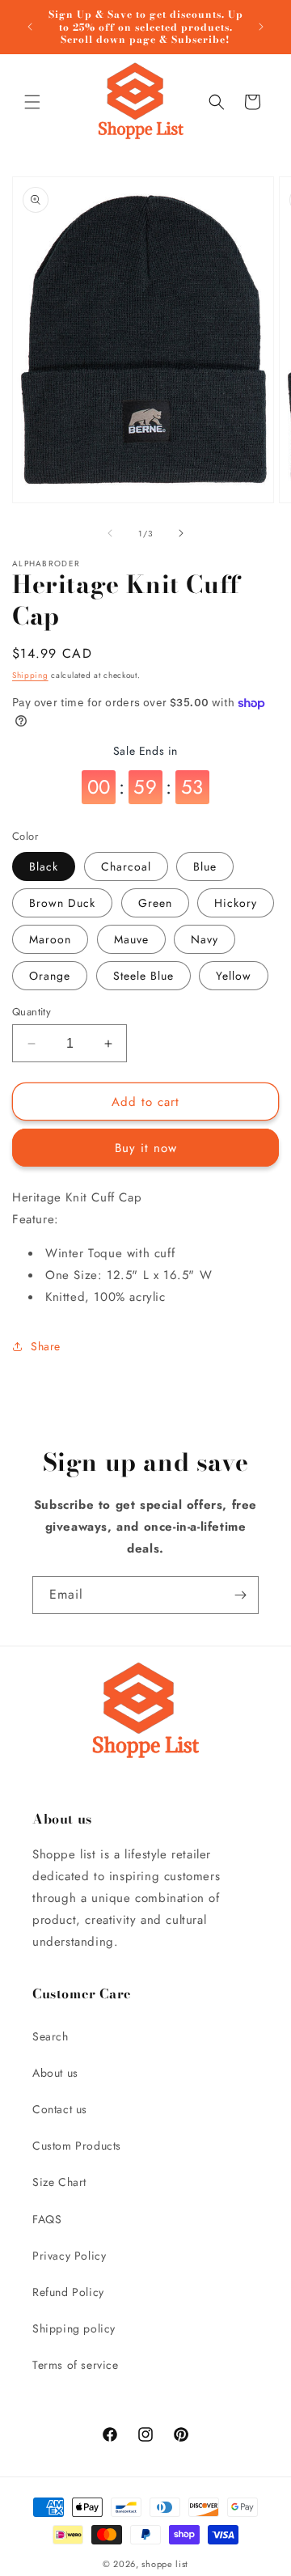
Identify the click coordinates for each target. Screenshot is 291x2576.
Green (155, 903)
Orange (50, 976)
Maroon (50, 939)
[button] (32, 102)
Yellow (234, 976)
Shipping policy (74, 2328)
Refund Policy (68, 2292)
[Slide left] (110, 533)
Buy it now (146, 1148)
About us (55, 2073)
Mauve (131, 939)
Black (44, 866)
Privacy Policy (69, 2256)
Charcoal (126, 866)
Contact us (60, 2109)
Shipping (30, 675)
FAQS (47, 2219)
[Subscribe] (240, 1595)
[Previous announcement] (30, 27)
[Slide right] (181, 533)
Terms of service (76, 2365)
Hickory (236, 903)
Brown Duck (62, 903)
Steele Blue (143, 976)
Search (51, 2036)
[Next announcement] (261, 27)
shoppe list (165, 2564)
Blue (205, 866)
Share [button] (46, 1346)
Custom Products (77, 2146)
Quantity (32, 1012)
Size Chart (59, 2182)
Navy (205, 939)
